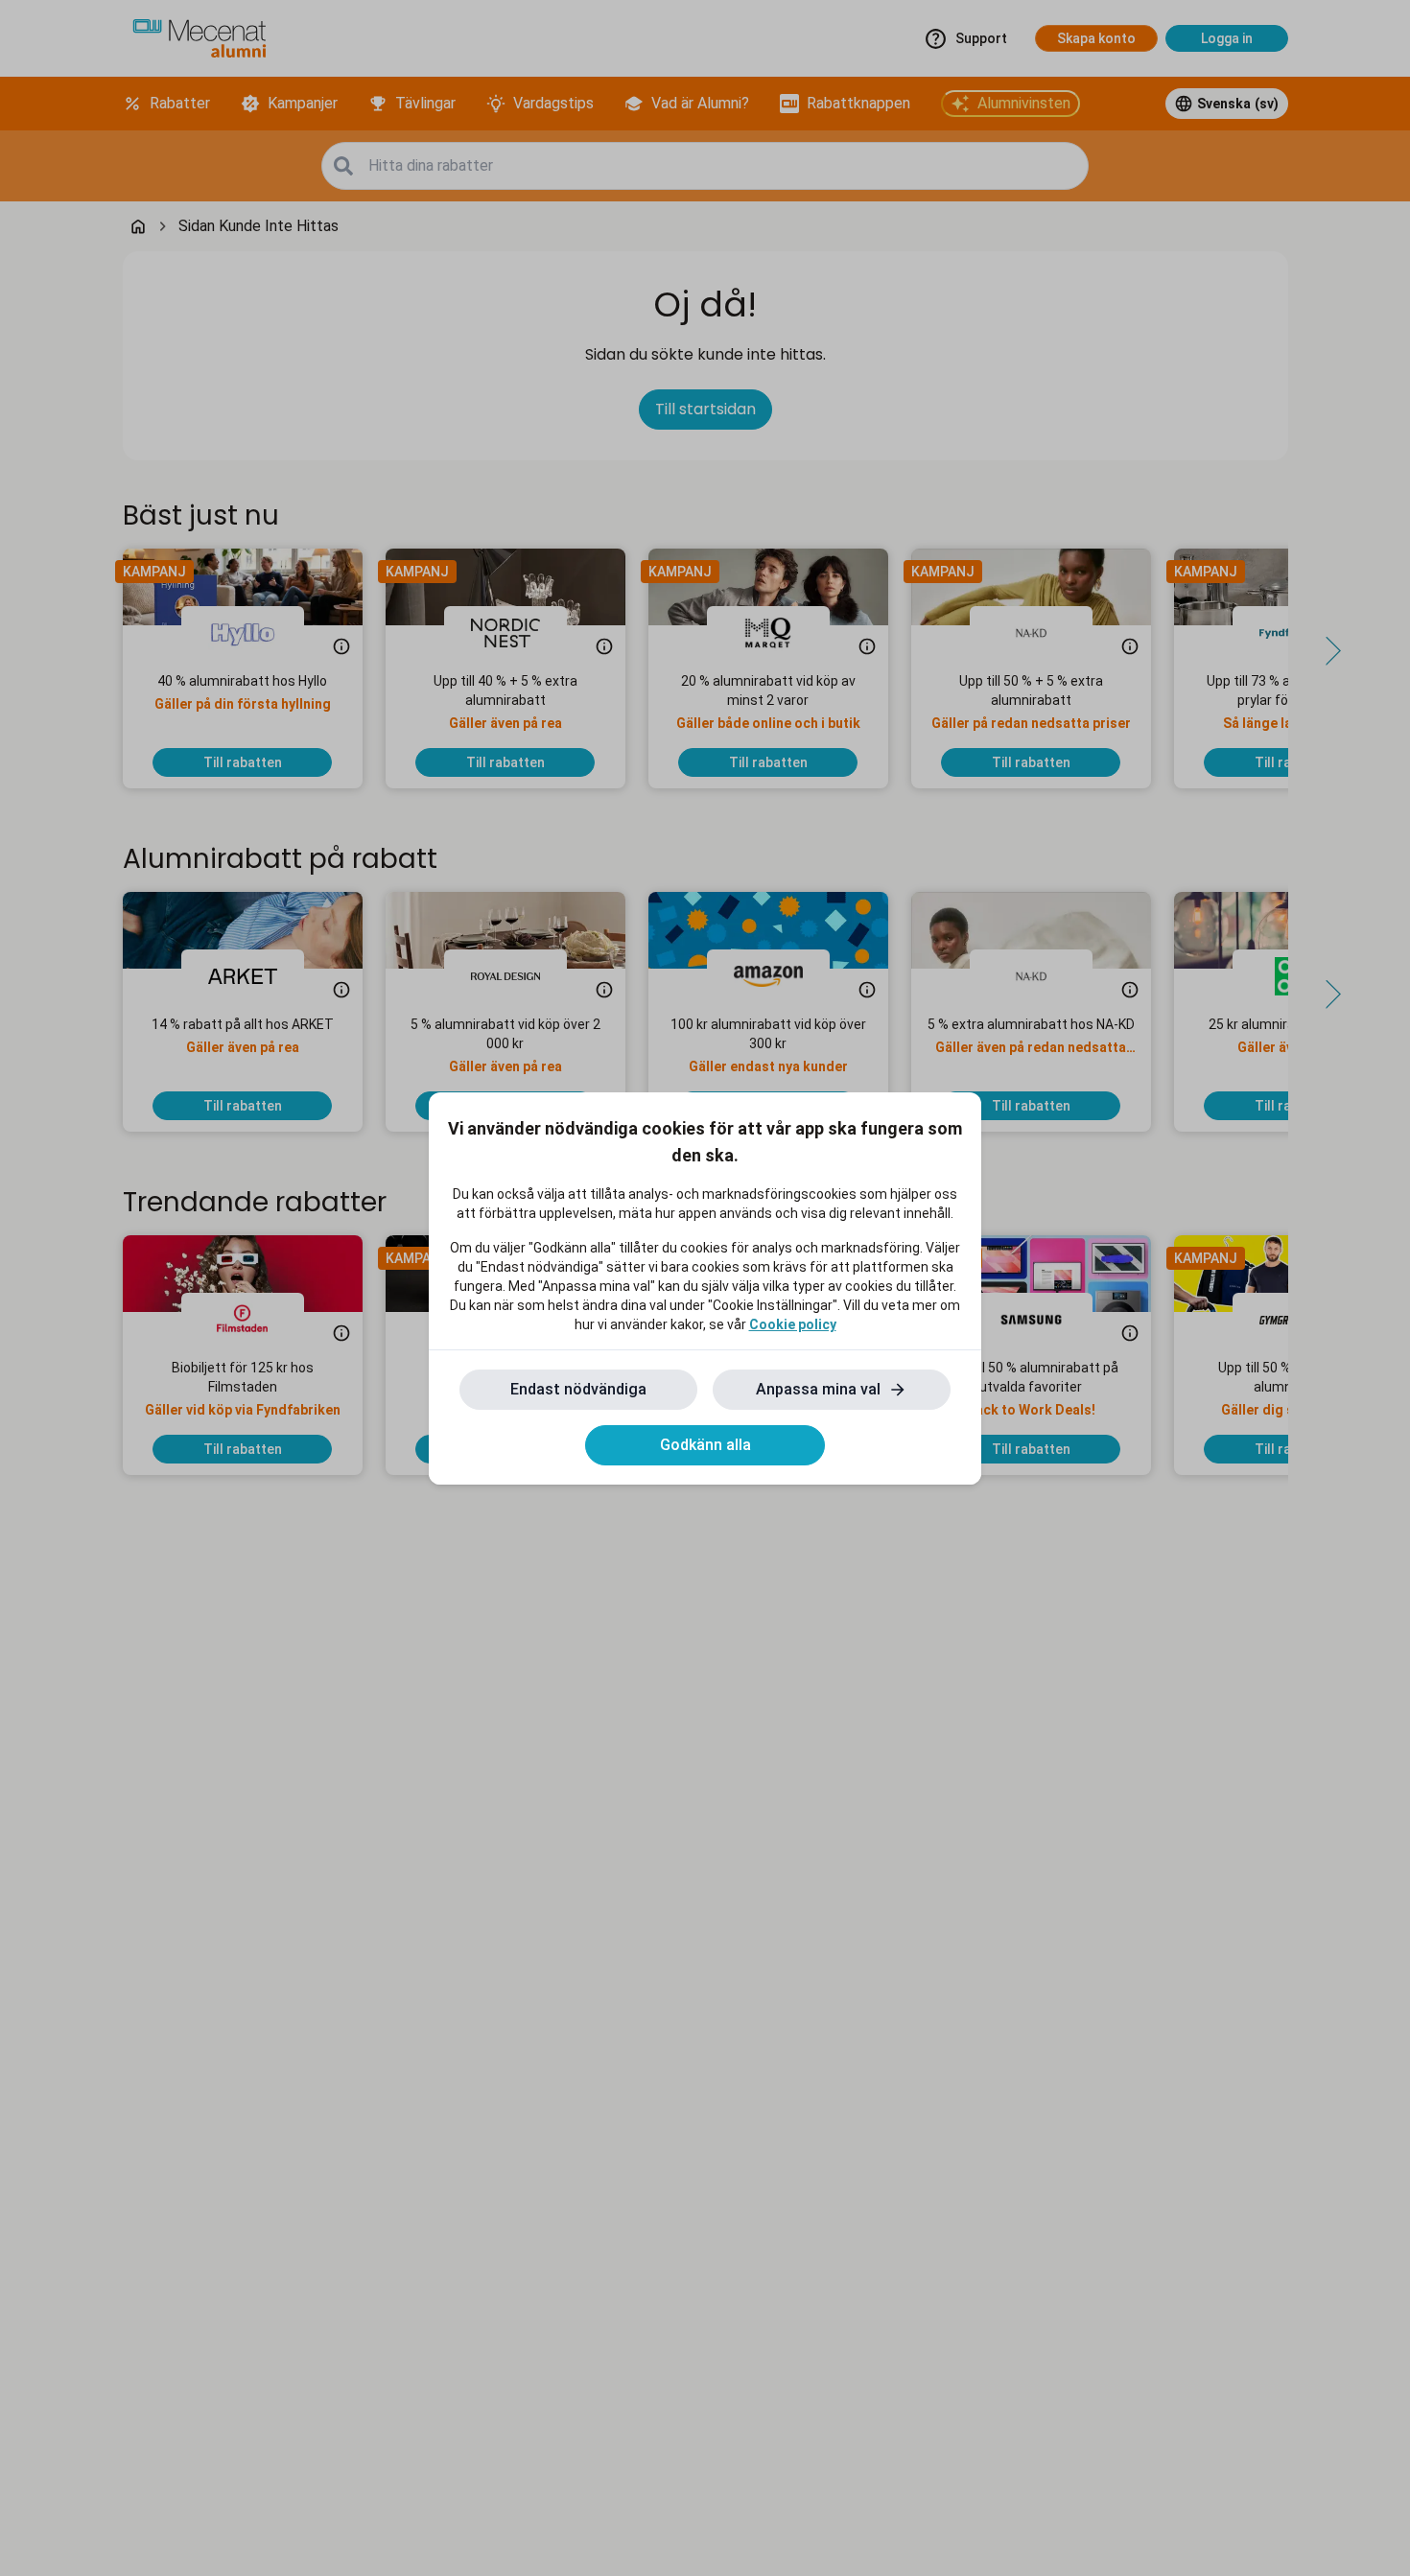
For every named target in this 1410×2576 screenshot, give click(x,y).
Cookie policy (793, 1324)
